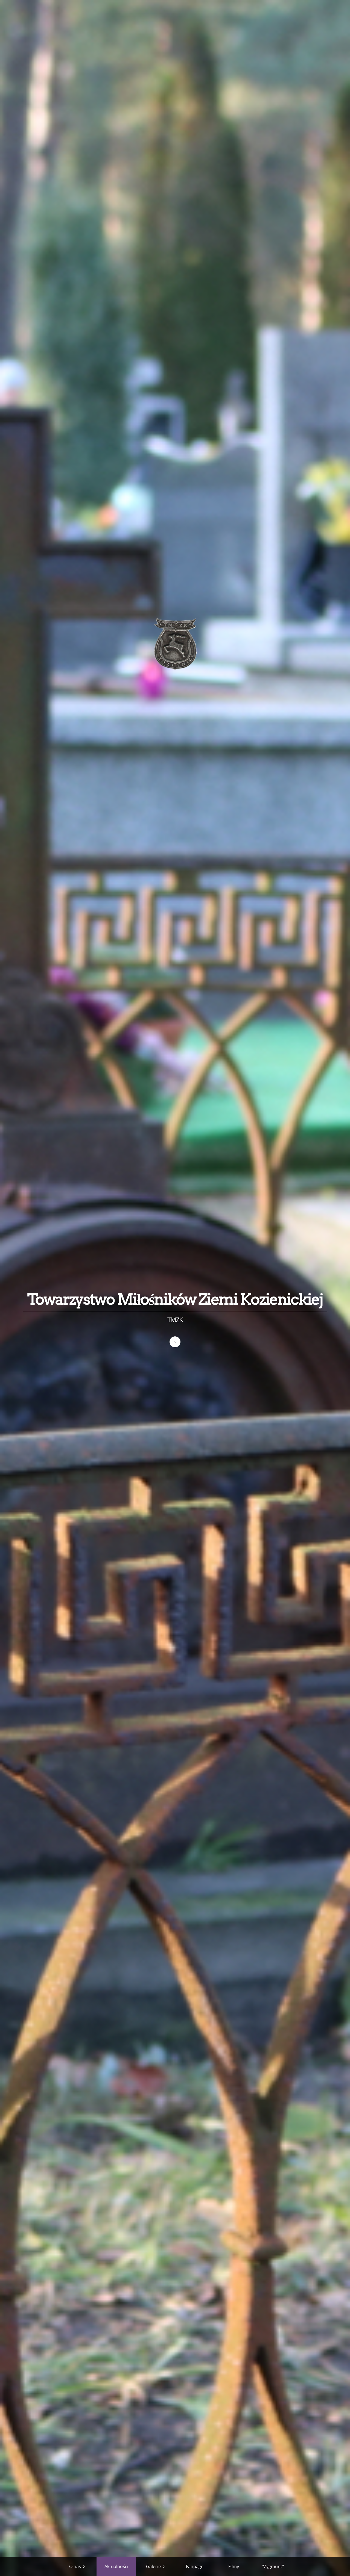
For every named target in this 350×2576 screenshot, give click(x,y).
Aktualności (116, 2566)
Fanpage (195, 2566)
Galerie (153, 2566)
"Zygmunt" (273, 2566)
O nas (75, 2566)
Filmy (234, 2566)
